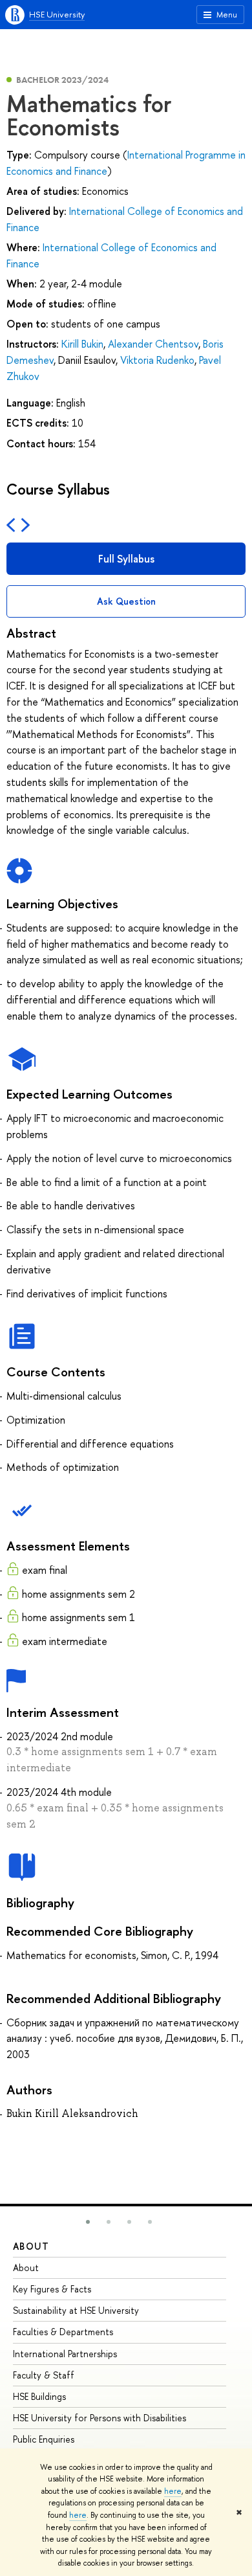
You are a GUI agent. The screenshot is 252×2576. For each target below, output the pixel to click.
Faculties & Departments (63, 2332)
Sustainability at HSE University (76, 2310)
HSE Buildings (39, 2396)
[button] (88, 2222)
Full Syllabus (126, 559)
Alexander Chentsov (153, 344)
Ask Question (126, 601)
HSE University (57, 14)
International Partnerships (65, 2354)
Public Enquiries (44, 2439)
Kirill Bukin (82, 344)
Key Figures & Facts (52, 2289)
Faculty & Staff (44, 2375)
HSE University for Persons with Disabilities (100, 2418)
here (173, 2491)
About (31, 2246)
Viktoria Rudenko (157, 360)
